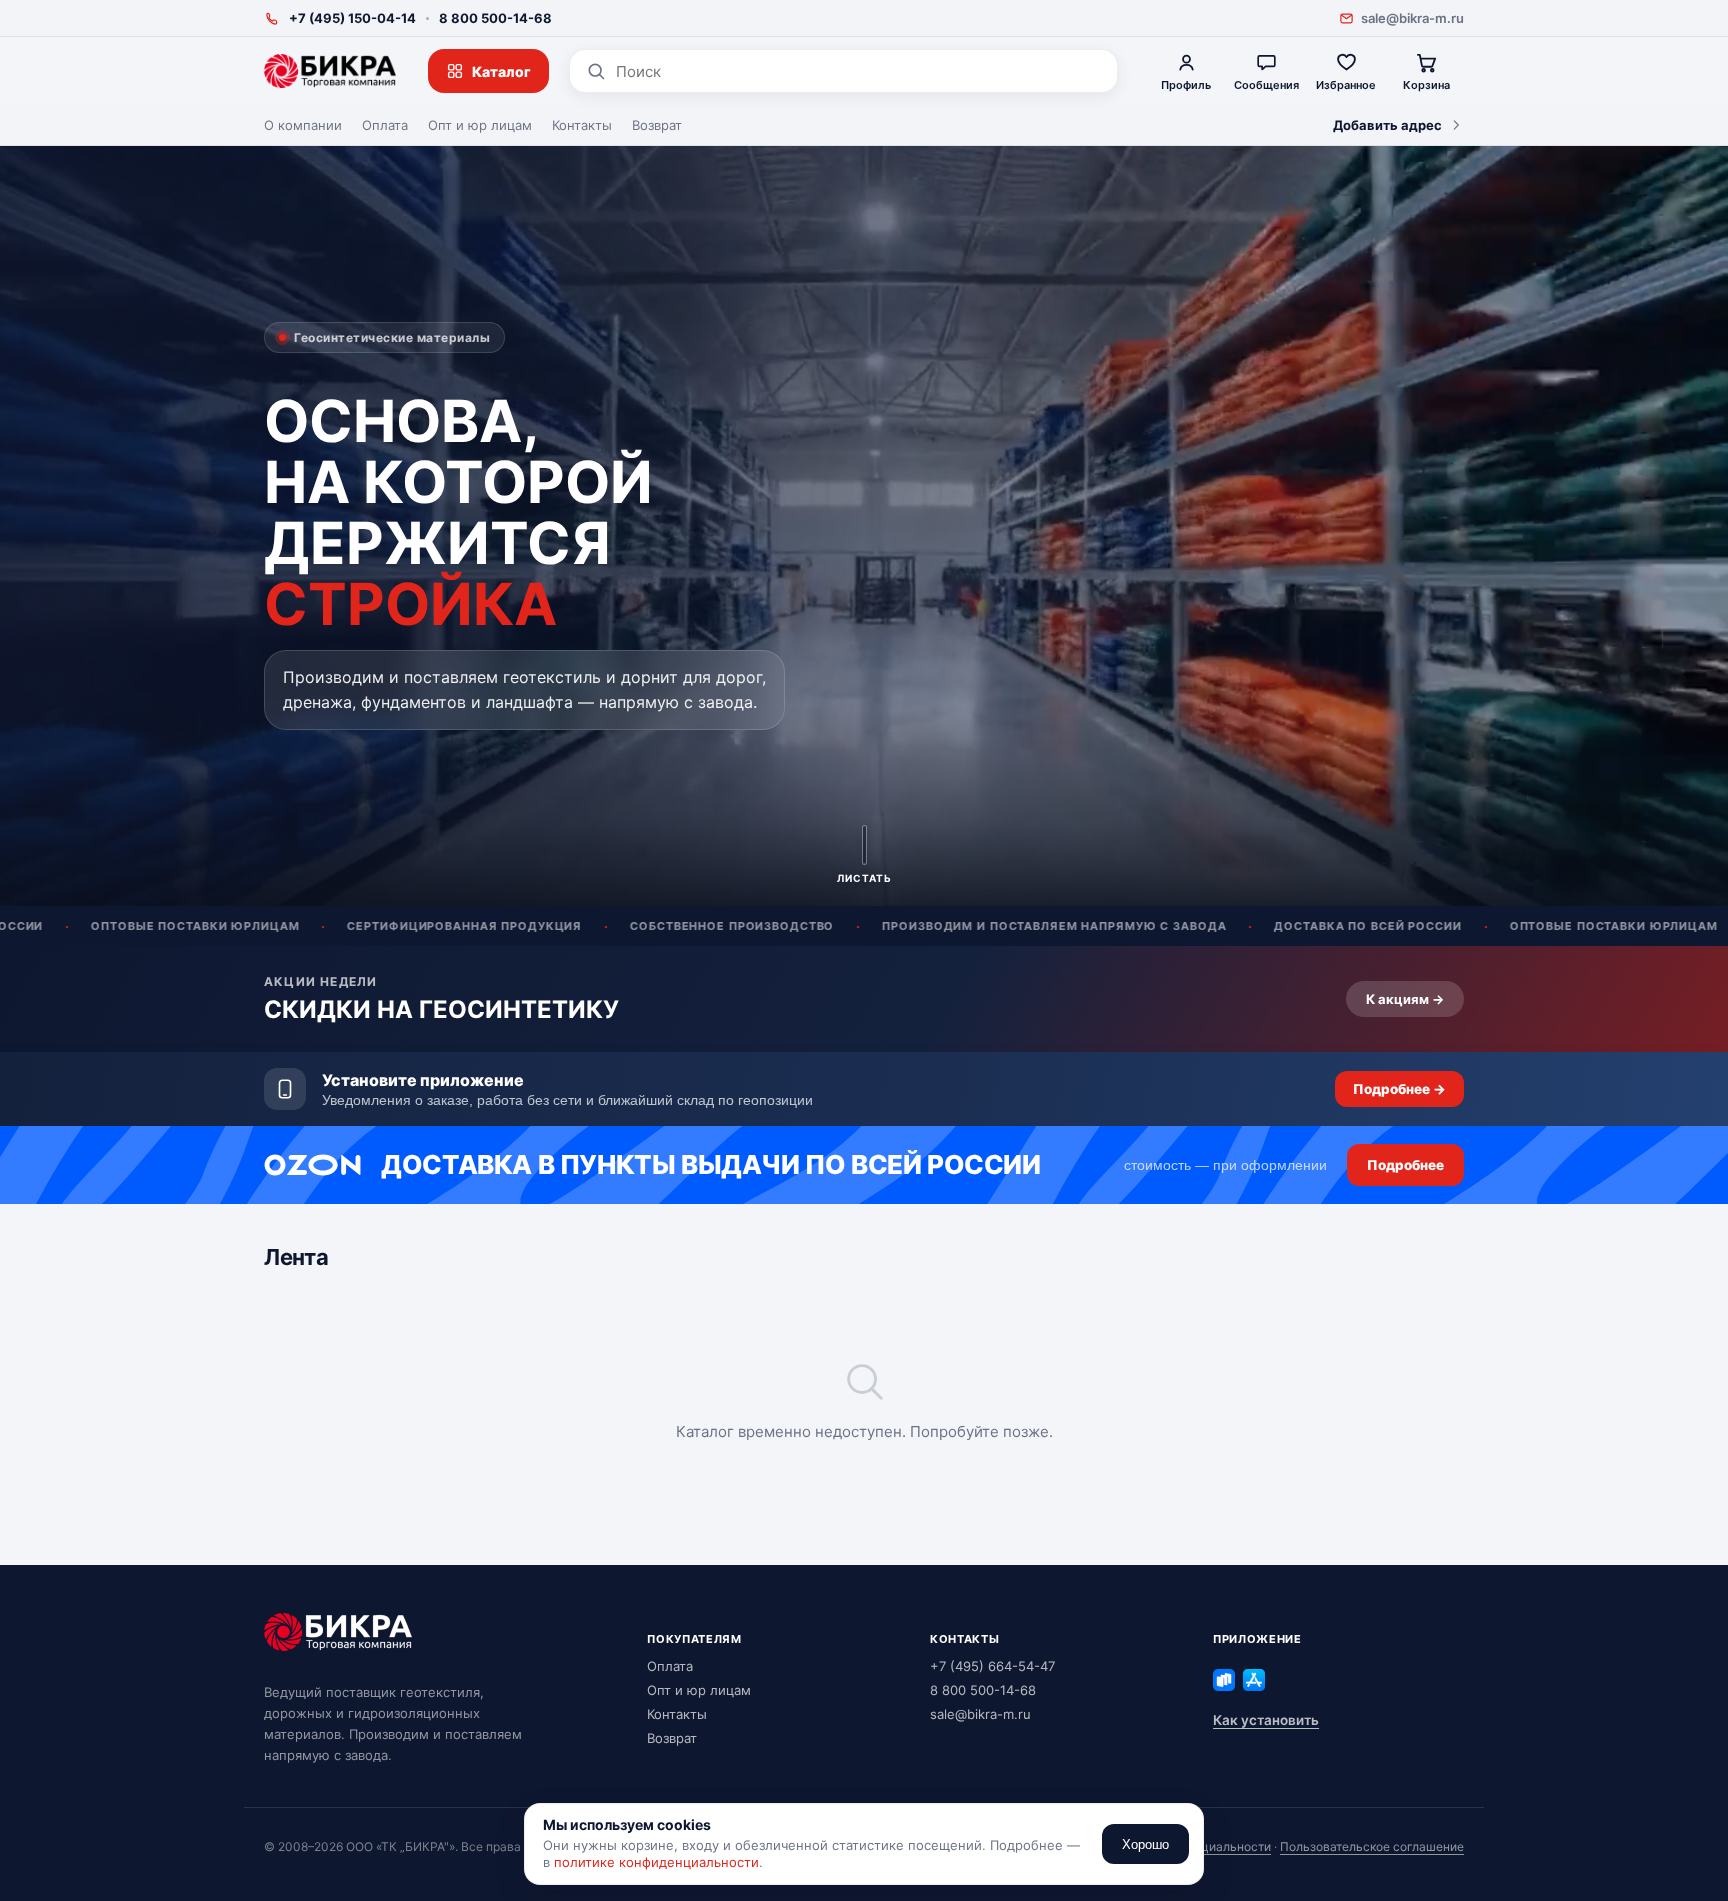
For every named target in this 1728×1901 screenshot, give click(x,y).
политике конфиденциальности (656, 1862)
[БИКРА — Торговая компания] (330, 71)
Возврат (657, 125)
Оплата (385, 125)
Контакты (582, 125)
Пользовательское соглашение (1372, 1846)
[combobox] (858, 71)
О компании (303, 125)
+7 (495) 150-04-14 (352, 18)
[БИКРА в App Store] (1254, 1680)
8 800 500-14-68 (495, 18)
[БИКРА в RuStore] (1224, 1680)
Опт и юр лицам (480, 125)
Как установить (1266, 1720)
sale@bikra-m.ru (1412, 18)
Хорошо (1145, 1844)
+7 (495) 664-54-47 (992, 1666)
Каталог (501, 71)
